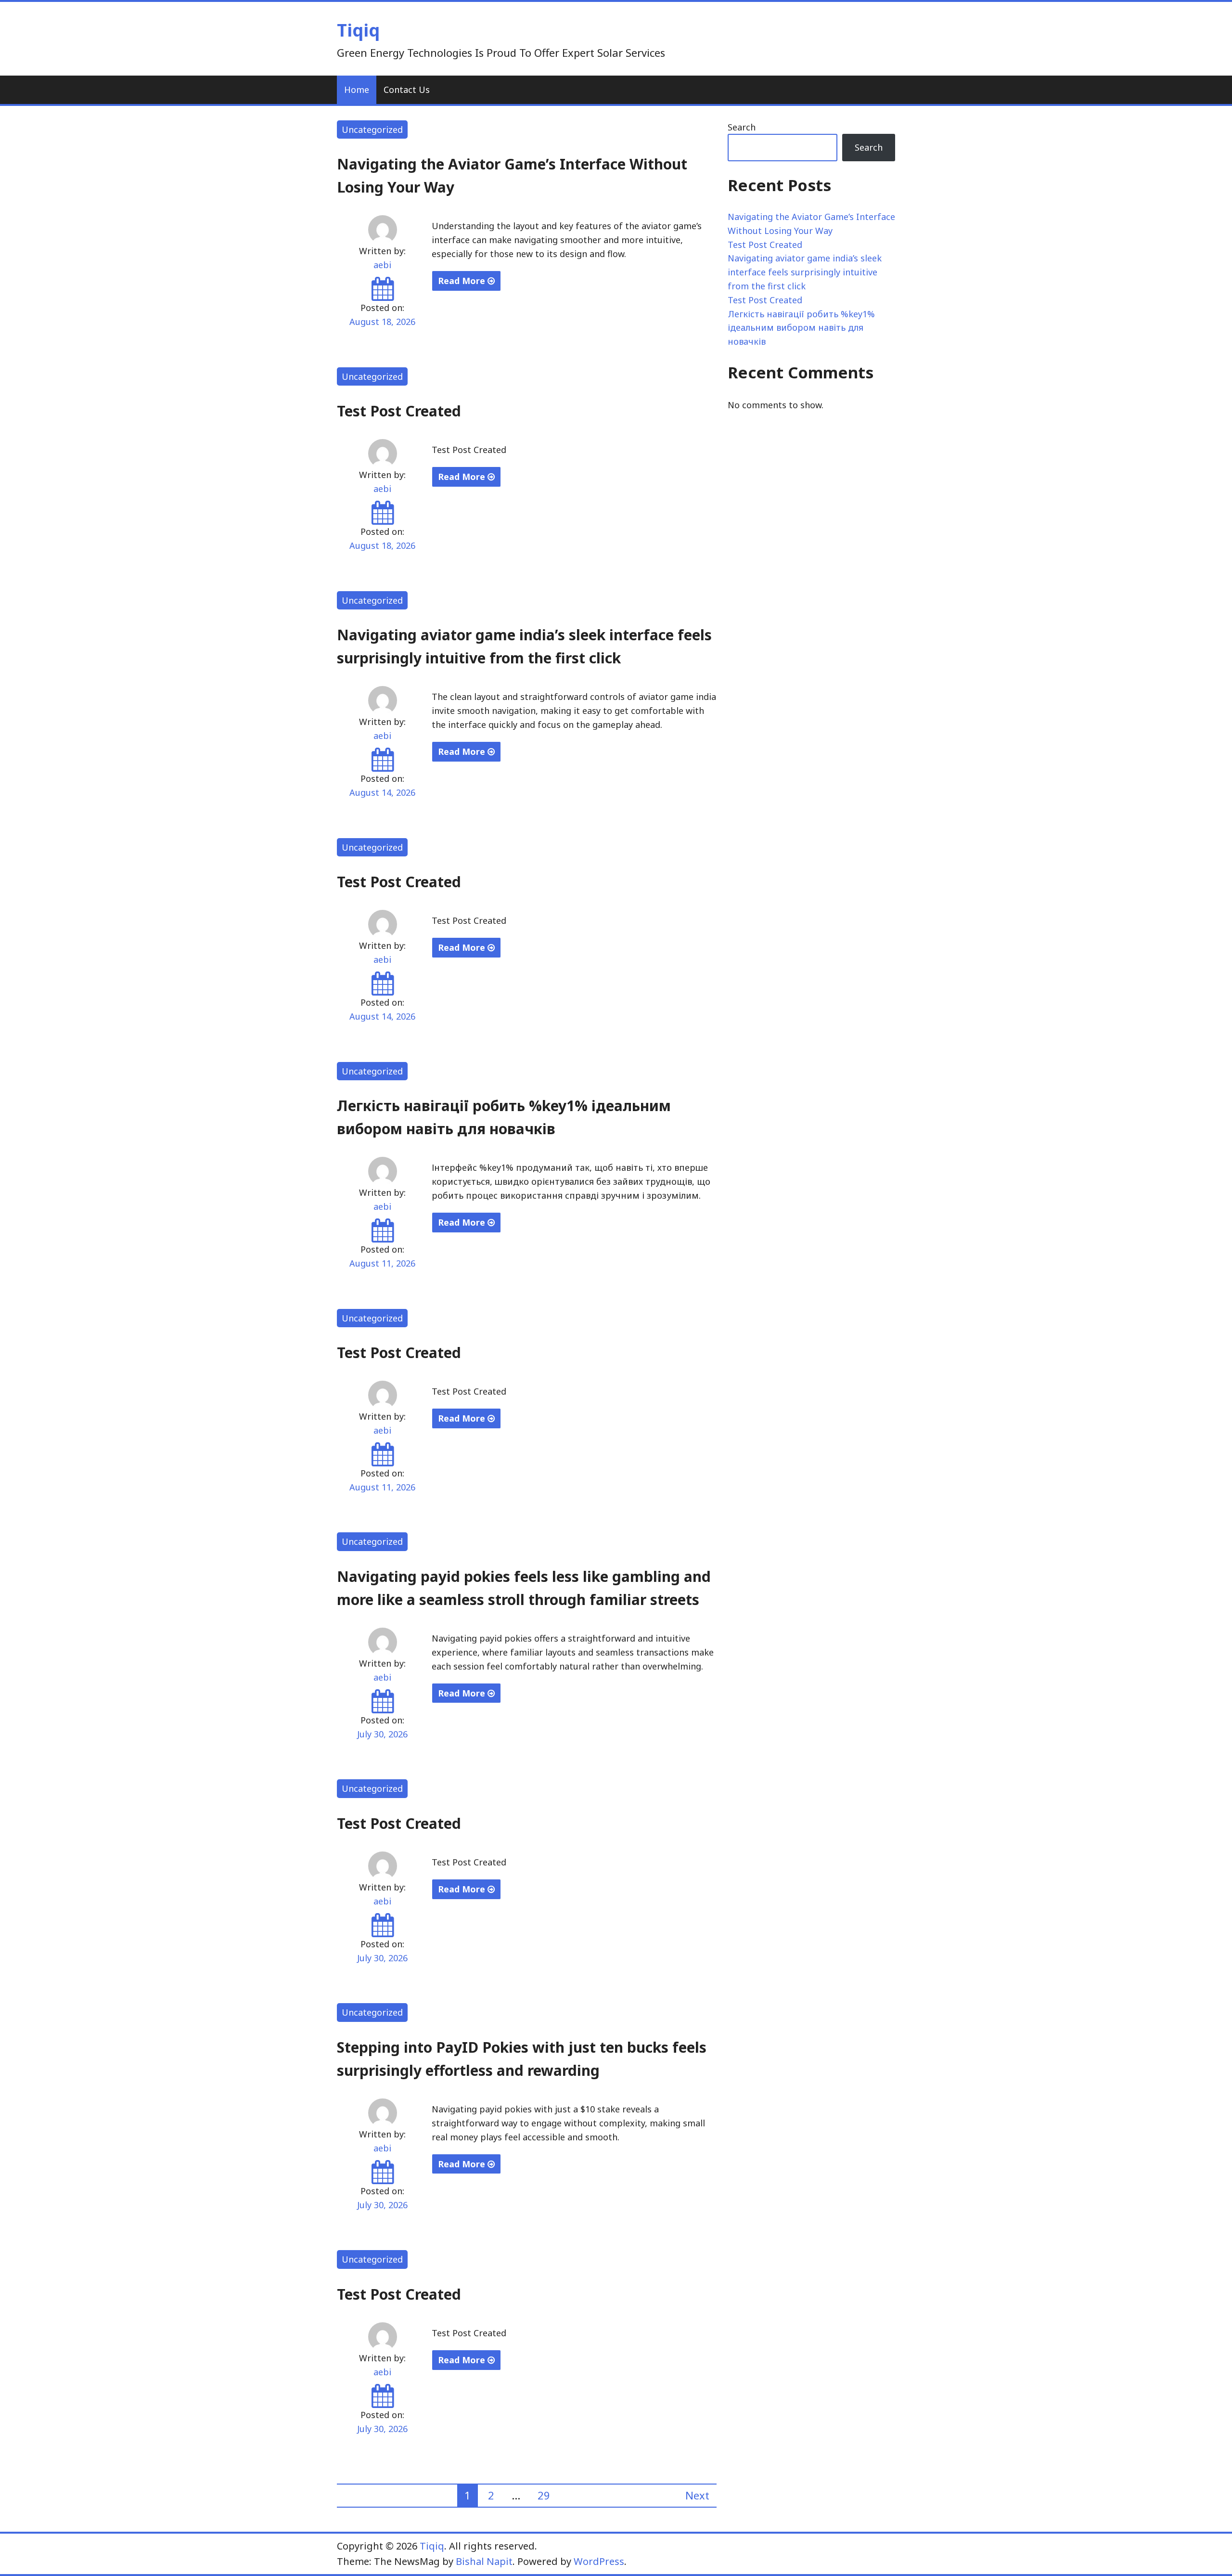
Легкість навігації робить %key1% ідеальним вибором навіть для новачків (801, 328)
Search (742, 127)
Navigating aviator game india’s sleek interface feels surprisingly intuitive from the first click (805, 272)
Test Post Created (399, 411)
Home (357, 90)
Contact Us (407, 90)
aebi (382, 265)
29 (544, 2495)
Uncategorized (372, 129)
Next (697, 2495)
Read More (463, 281)
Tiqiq (358, 30)
